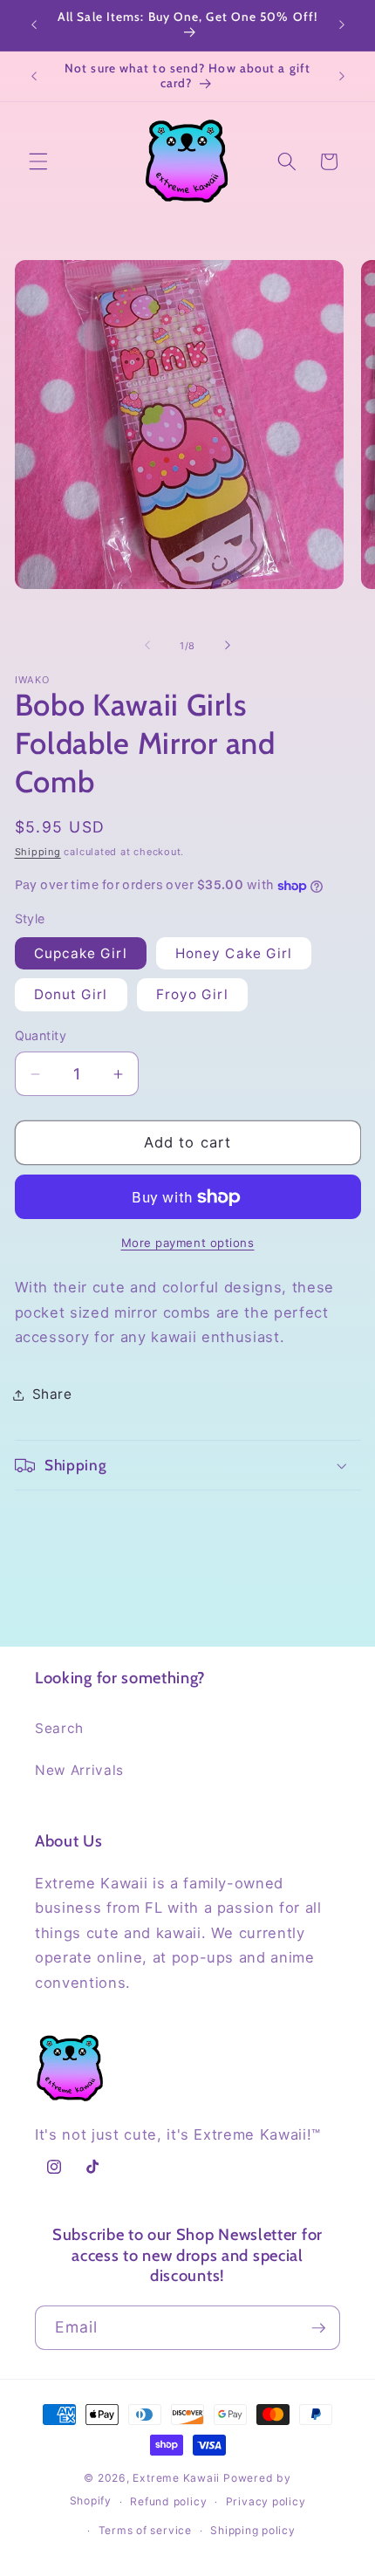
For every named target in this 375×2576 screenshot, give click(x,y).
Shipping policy (253, 2530)
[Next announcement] (342, 25)
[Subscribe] (318, 2328)
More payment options (188, 1243)
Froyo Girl (192, 994)
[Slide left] (147, 646)
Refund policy (168, 2501)
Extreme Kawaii (176, 2478)
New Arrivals (79, 1770)
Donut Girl (71, 994)
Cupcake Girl (81, 953)
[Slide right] (228, 646)
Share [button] (52, 1394)
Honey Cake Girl (234, 953)
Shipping (38, 852)
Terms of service (145, 2530)
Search (59, 1728)
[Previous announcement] (34, 25)
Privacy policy (266, 2501)
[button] (38, 161)
